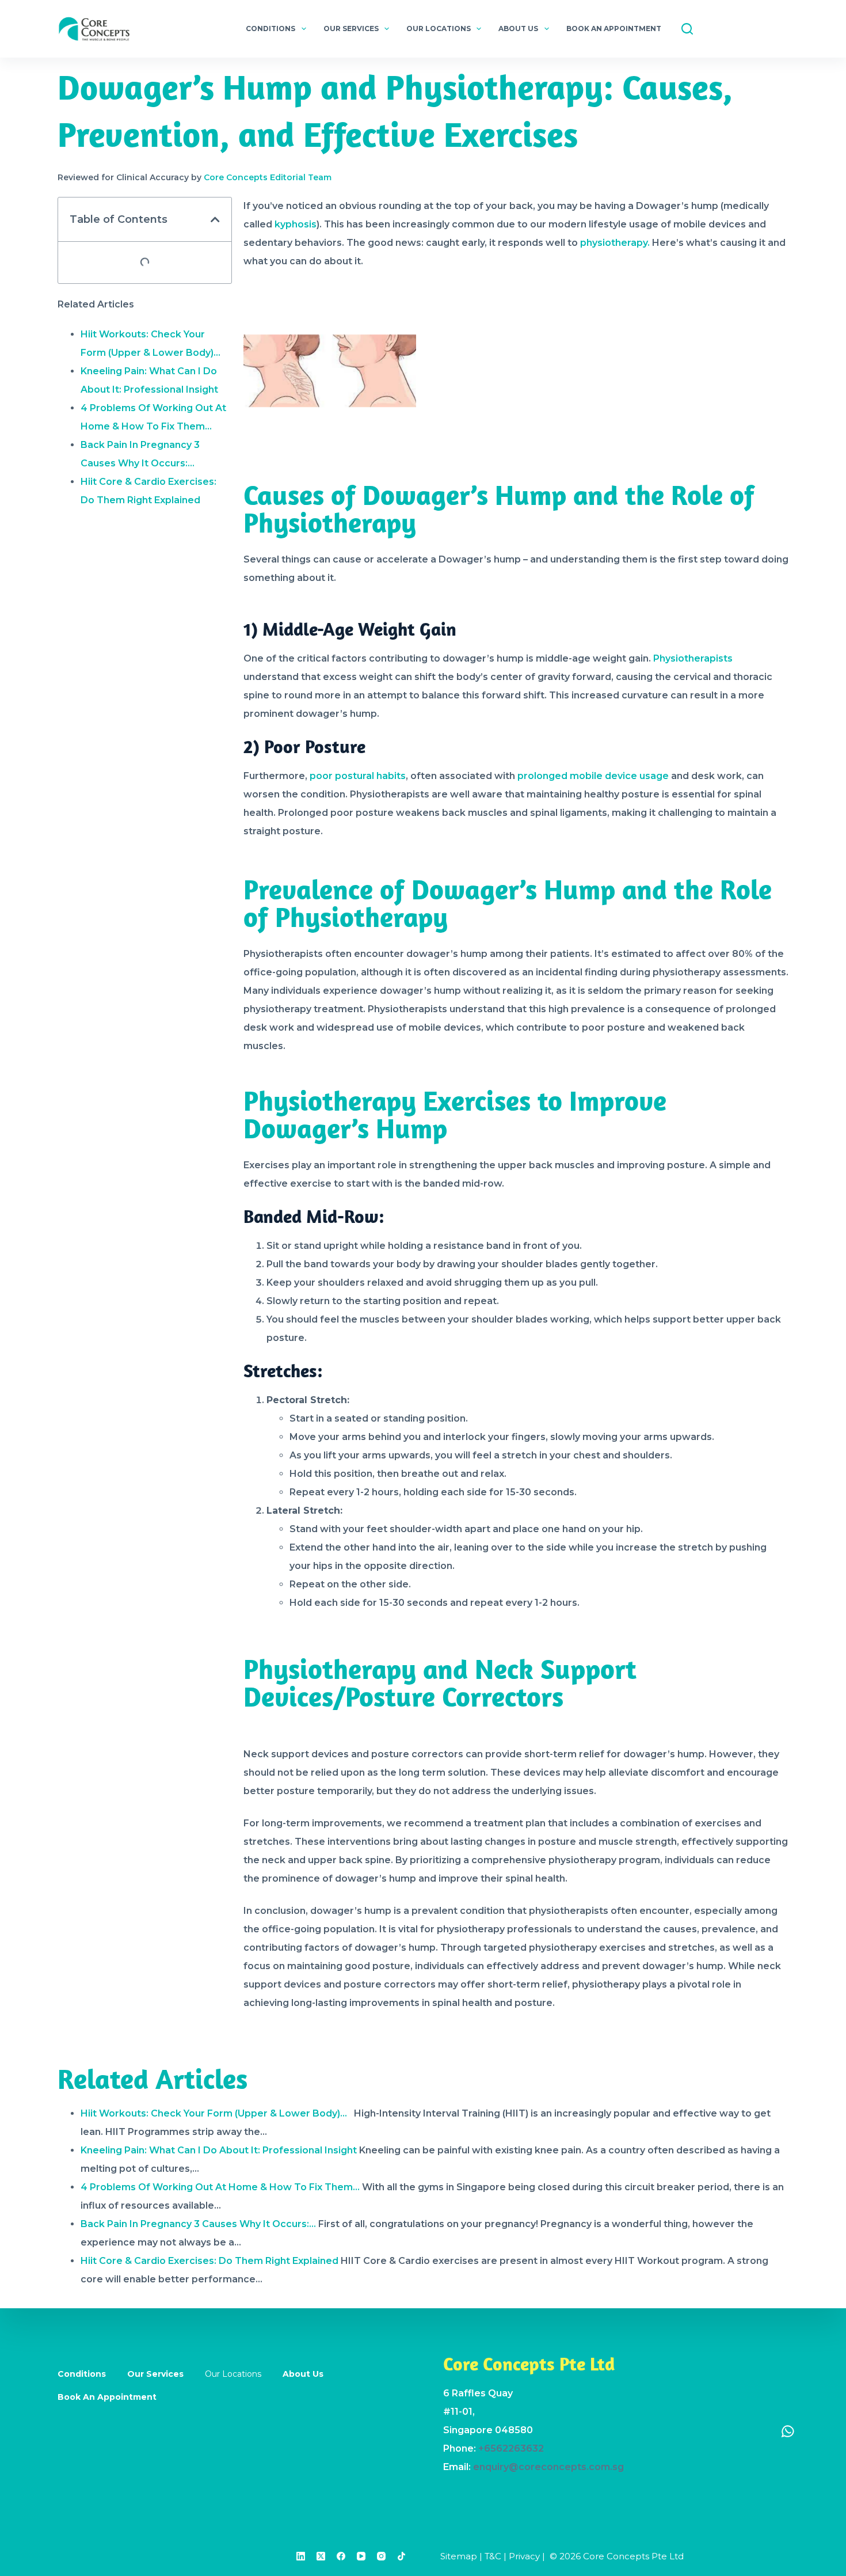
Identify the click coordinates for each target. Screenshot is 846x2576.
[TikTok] (401, 2556)
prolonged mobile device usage (593, 776)
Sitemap (459, 2556)
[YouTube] (361, 2556)
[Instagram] (381, 2556)
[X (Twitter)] (321, 2556)
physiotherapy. (615, 243)
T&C (493, 2556)
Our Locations (439, 29)
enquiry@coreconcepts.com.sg (548, 2467)
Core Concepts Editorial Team (268, 177)
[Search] (687, 29)
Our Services (351, 29)
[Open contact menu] (788, 2431)
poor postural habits (358, 776)
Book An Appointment (614, 29)
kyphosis (296, 224)
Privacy (524, 2556)
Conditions (270, 29)
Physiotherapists (693, 658)
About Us (518, 29)
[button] (215, 219)
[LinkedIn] (301, 2556)
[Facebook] (341, 2556)
